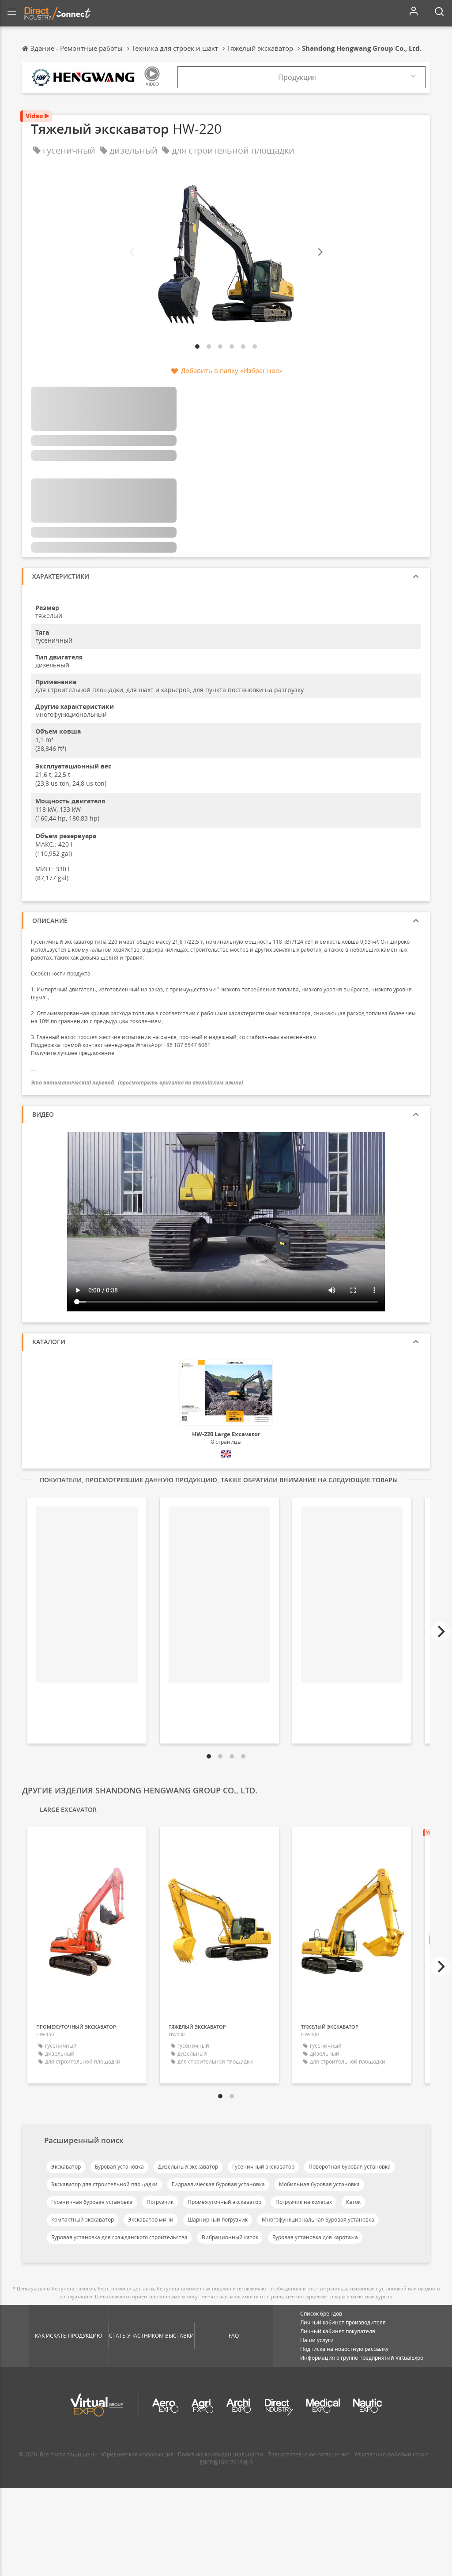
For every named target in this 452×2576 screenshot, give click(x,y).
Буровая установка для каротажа (315, 2237)
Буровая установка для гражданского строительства (119, 2237)
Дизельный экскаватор (188, 2167)
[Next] (320, 252)
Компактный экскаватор (83, 2220)
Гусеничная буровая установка (92, 2202)
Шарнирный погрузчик (218, 2220)
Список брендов (321, 2314)
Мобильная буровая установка (319, 2184)
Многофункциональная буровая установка (318, 2220)
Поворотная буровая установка (350, 2167)
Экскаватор (66, 2167)
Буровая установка (119, 2167)
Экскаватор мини (151, 2220)
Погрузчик (160, 2202)
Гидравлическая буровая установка (218, 2184)
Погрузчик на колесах (304, 2202)
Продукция (297, 77)
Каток (353, 2202)
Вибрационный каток (230, 2237)
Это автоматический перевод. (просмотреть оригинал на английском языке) (137, 1083)
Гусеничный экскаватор (263, 2167)
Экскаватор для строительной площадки (104, 2184)
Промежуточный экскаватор (224, 2202)
